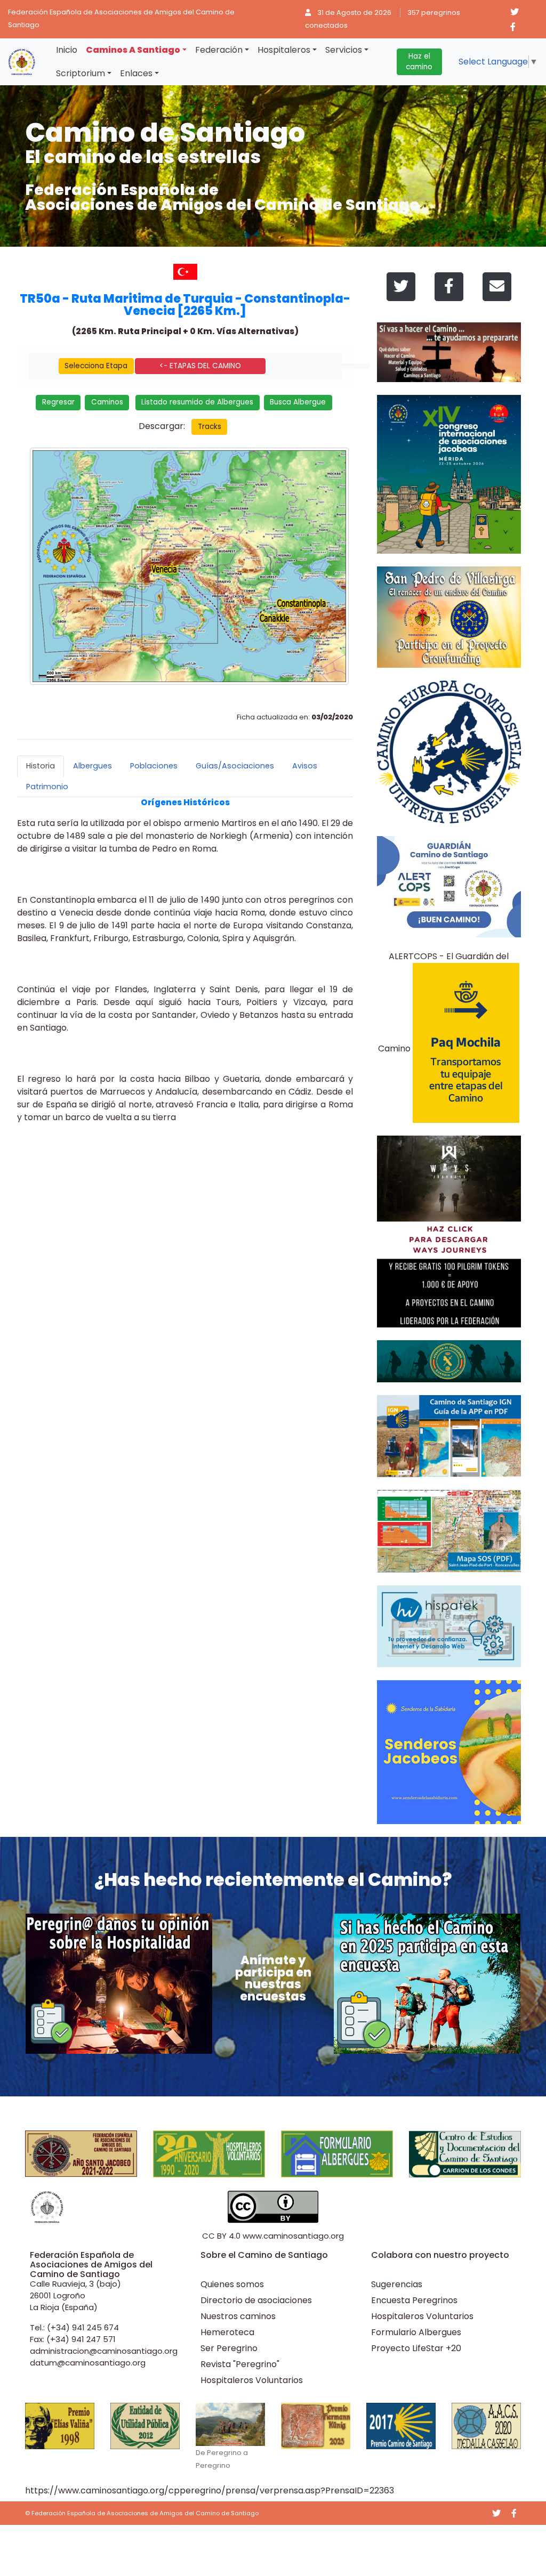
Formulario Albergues (416, 2332)
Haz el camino (419, 62)
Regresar (58, 402)
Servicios (344, 50)
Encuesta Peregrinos (414, 2300)
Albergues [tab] (93, 766)
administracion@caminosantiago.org (104, 2351)
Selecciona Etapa (96, 366)
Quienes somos (232, 2284)
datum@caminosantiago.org (88, 2363)
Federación (219, 50)
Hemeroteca (227, 2332)
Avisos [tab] (305, 766)
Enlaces (136, 73)
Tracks (210, 427)
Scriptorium (81, 73)
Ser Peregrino (229, 2348)
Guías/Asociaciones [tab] (235, 766)
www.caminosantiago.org (293, 2236)
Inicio (67, 50)
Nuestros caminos (238, 2316)
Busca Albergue (298, 402)
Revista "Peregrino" (240, 2364)
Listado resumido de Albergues (197, 402)
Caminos (107, 402)
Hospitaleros (284, 50)
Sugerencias (397, 2284)
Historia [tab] (41, 766)
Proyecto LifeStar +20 (416, 2348)
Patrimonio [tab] (47, 787)
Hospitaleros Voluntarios (252, 2380)
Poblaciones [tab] (154, 766)
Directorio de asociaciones (256, 2300)
